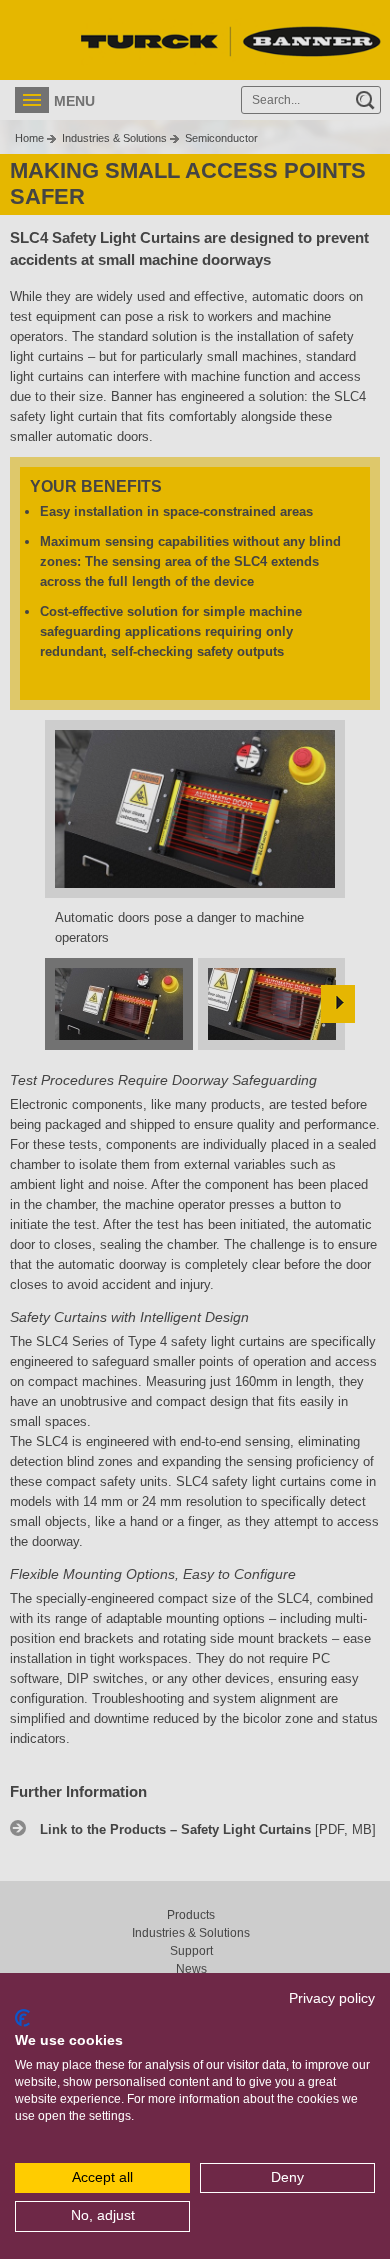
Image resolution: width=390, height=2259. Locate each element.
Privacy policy (332, 1998)
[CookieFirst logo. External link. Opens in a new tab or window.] (22, 2018)
